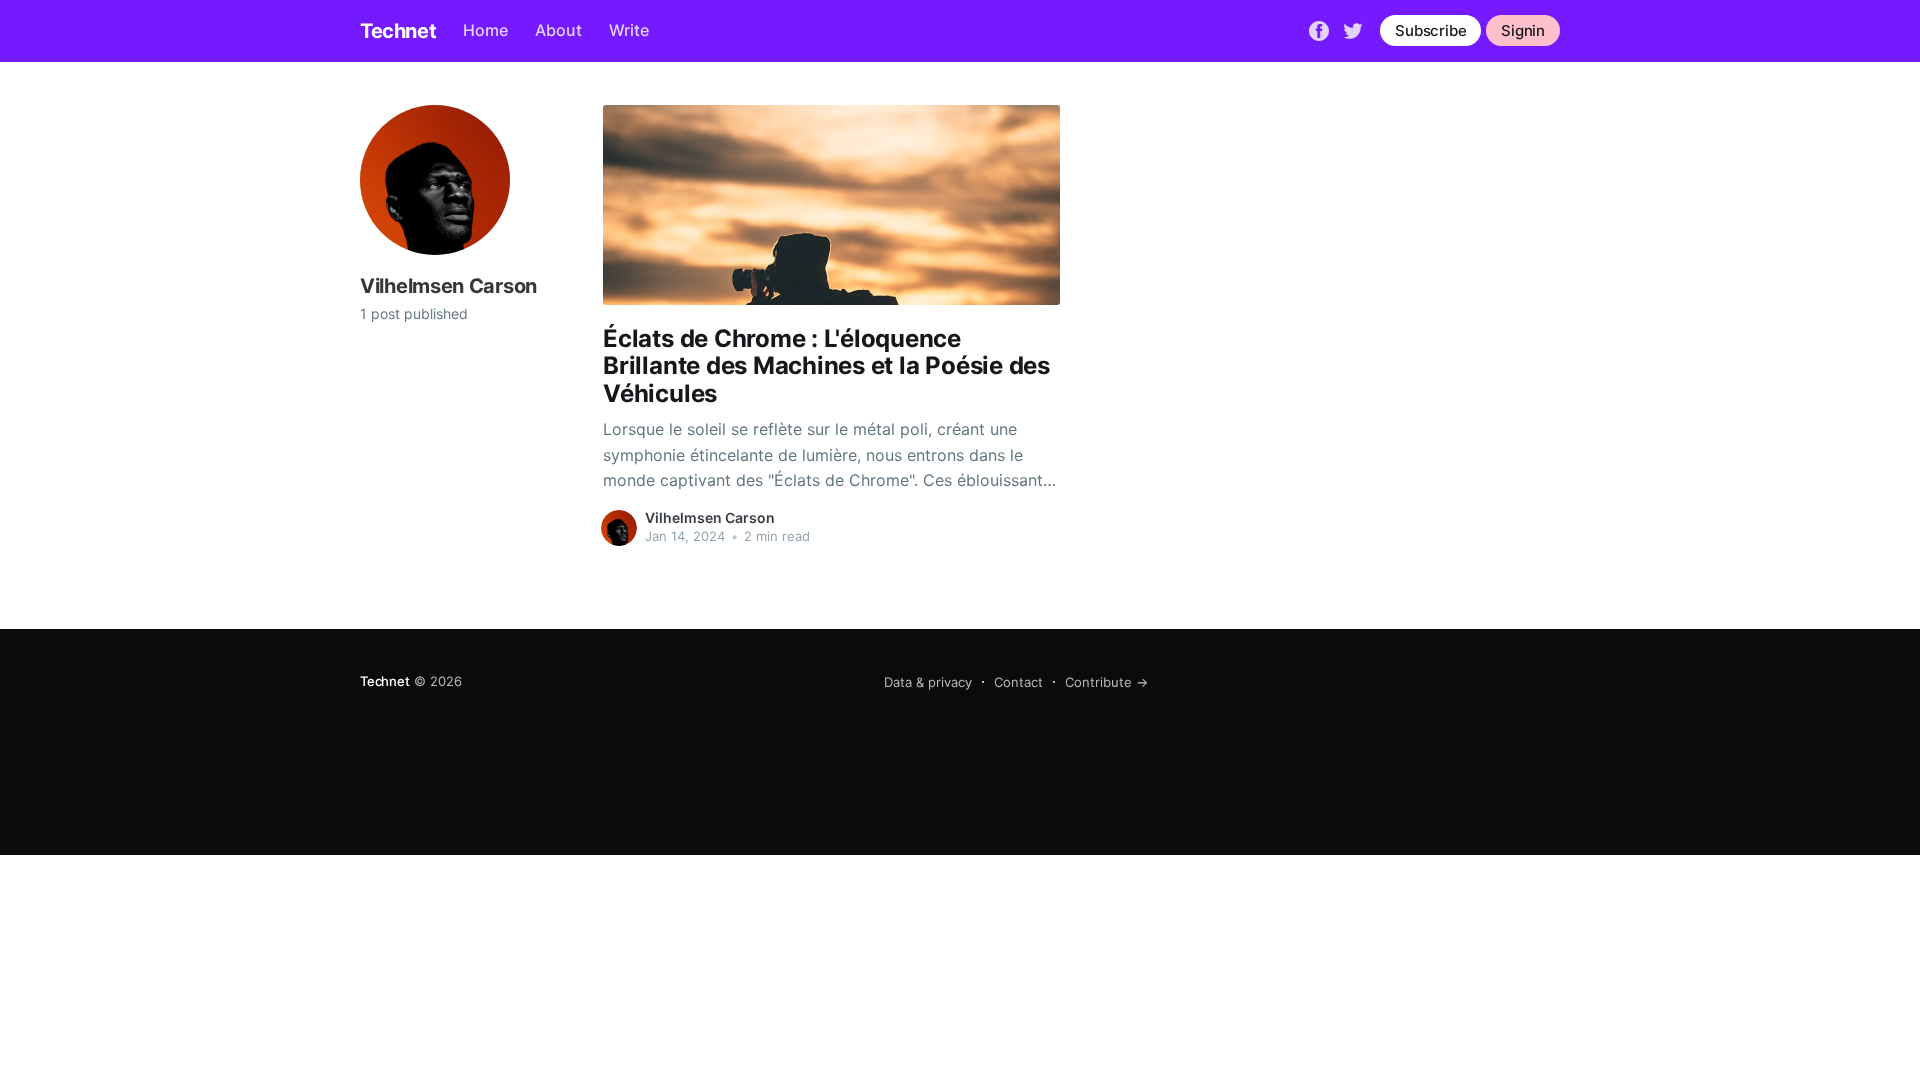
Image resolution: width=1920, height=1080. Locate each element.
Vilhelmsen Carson (710, 517)
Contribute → (1106, 682)
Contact (1018, 682)
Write (629, 30)
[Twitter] (1353, 29)
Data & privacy (928, 682)
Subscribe (1430, 30)
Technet (398, 31)
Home (485, 30)
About (558, 30)
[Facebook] (1319, 29)
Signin (1523, 30)
